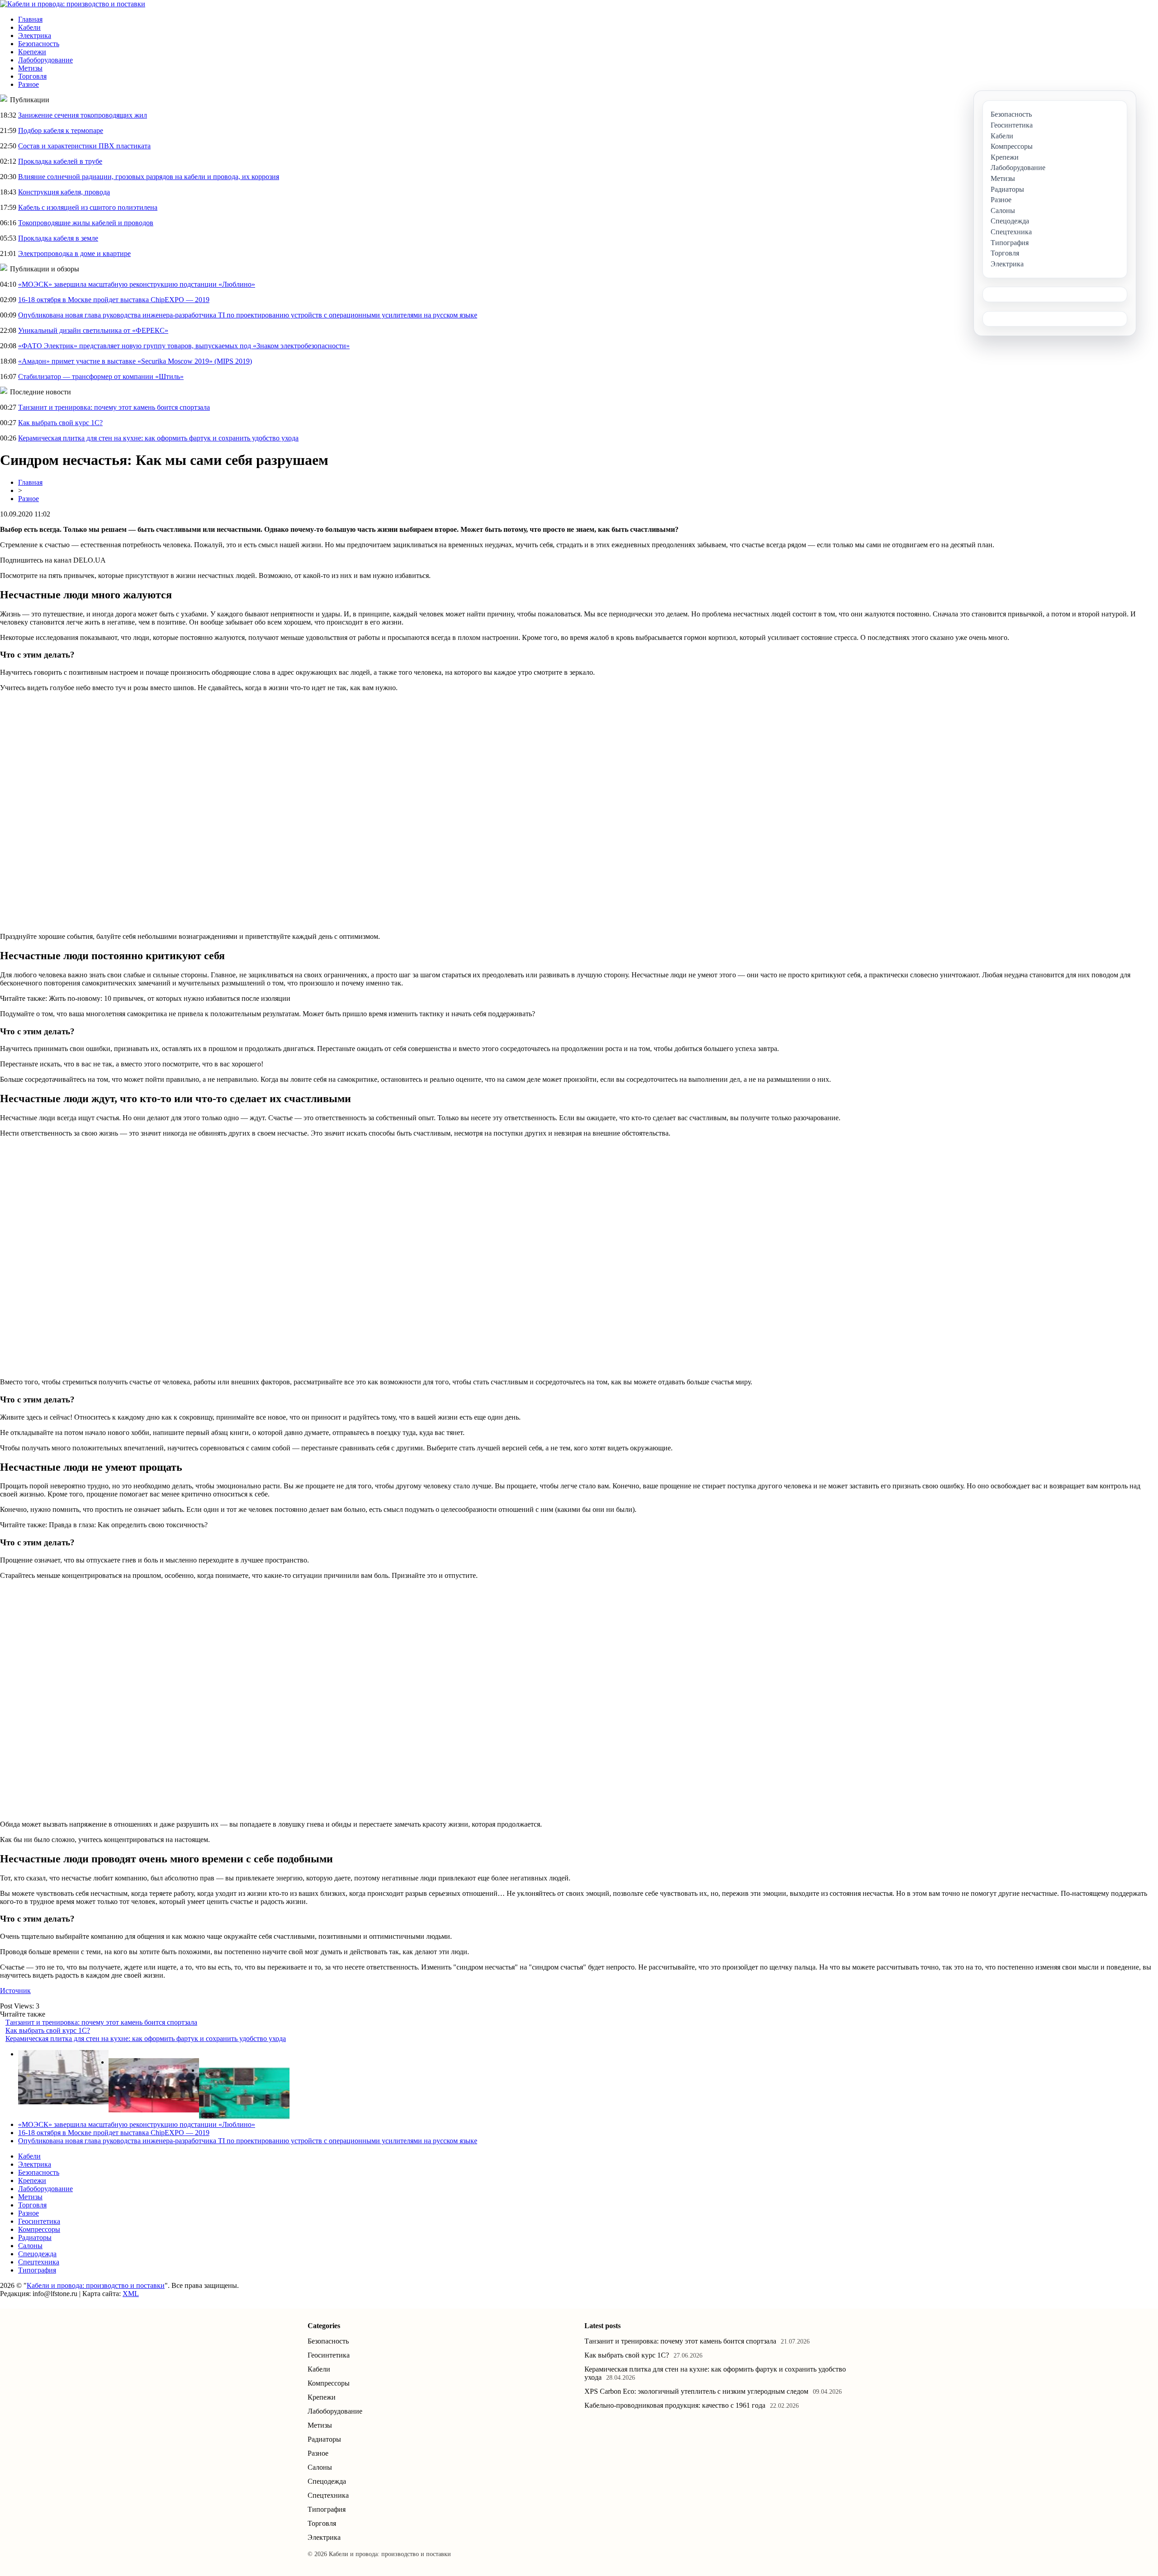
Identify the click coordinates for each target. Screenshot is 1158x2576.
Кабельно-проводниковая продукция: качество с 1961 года (675, 2405)
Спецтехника (39, 2262)
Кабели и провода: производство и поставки (96, 2285)
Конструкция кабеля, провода (64, 192)
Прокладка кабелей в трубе (60, 161)
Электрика (35, 36)
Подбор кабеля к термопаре (61, 130)
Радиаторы (35, 2237)
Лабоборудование (45, 60)
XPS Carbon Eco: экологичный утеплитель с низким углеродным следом (696, 2391)
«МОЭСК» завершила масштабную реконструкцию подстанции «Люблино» (137, 284)
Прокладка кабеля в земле (58, 238)
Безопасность (39, 44)
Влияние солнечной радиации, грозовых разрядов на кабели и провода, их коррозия (149, 177)
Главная (30, 19)
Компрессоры (39, 2229)
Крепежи (32, 52)
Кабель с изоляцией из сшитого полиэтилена (88, 207)
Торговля (32, 76)
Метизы (30, 68)
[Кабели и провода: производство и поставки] (73, 4)
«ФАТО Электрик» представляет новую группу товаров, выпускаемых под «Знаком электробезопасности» (184, 346)
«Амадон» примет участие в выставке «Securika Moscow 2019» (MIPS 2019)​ (135, 361)
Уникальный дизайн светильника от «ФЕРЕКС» (93, 330)
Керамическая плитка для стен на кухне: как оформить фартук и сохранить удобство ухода (158, 438)
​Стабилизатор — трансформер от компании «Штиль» (101, 376)
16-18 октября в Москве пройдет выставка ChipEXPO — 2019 (114, 300)
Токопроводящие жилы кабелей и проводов (86, 223)
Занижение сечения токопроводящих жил (83, 115)
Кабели (29, 27)
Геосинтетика (39, 2221)
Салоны (30, 2246)
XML (131, 2294)
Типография (37, 2270)
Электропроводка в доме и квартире (74, 253)
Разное (28, 84)
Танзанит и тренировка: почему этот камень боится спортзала (114, 407)
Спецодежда (37, 2254)
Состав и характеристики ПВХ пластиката (84, 146)
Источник (15, 1991)
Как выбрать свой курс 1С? (60, 423)
